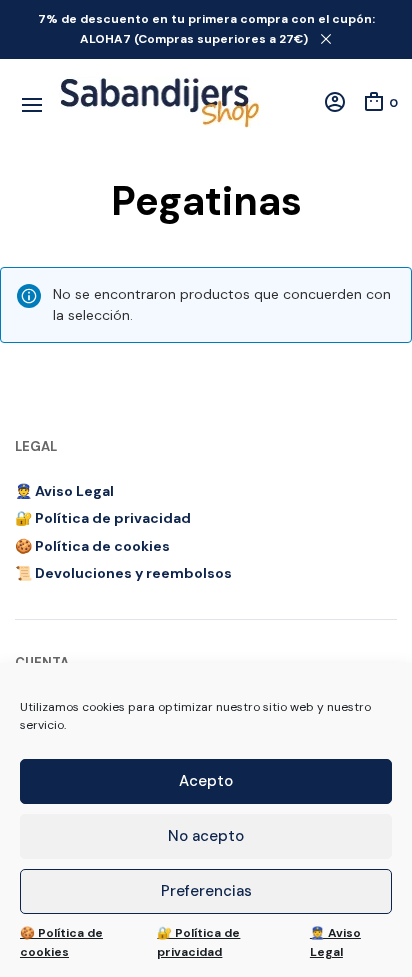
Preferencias (206, 891)
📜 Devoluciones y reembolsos (123, 573)
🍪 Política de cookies (61, 942)
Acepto (206, 781)
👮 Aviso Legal (335, 942)
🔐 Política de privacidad (198, 942)
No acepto (206, 836)
